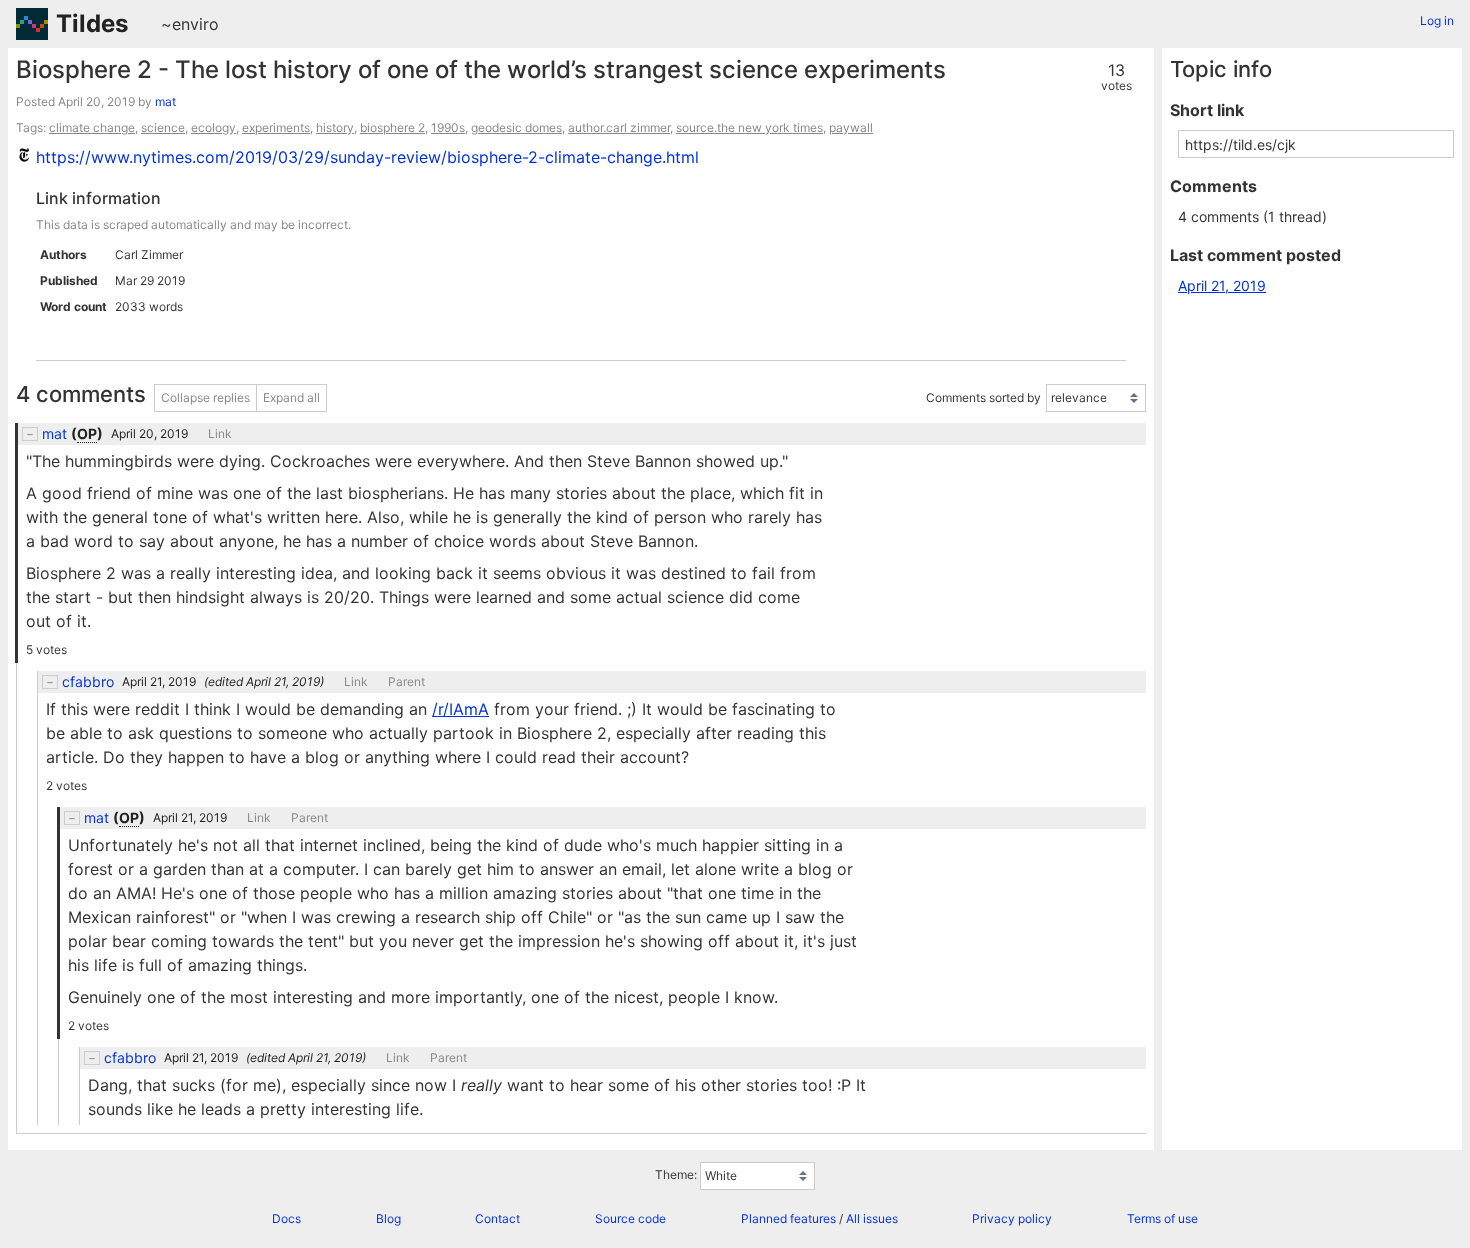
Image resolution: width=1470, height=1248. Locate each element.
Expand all (291, 397)
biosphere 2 (392, 127)
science (163, 127)
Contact (497, 1218)
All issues (872, 1218)
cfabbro (88, 682)
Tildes (92, 23)
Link (220, 434)
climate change (92, 127)
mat (165, 101)
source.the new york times (749, 127)
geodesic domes (516, 127)
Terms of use (1162, 1218)
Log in (1437, 20)
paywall (851, 127)
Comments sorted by (983, 398)
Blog (388, 1218)
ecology (213, 127)
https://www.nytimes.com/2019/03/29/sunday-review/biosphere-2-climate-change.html (367, 157)
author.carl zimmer (619, 127)
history (335, 127)
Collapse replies (205, 397)
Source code (630, 1218)
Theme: (676, 1175)
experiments (276, 127)
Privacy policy (1012, 1218)
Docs (286, 1218)
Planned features (788, 1218)
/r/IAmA (460, 709)
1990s (448, 127)
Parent (406, 682)
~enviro (190, 24)
